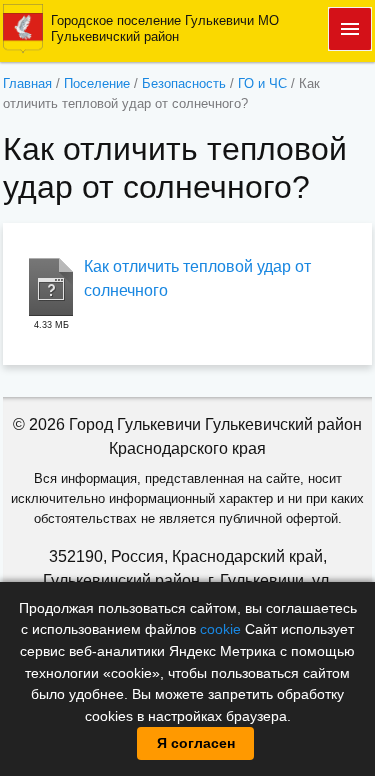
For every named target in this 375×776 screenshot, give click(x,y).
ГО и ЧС (262, 83)
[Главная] (23, 27)
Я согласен (196, 743)
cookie (220, 629)
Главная (27, 83)
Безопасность (184, 83)
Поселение (97, 83)
